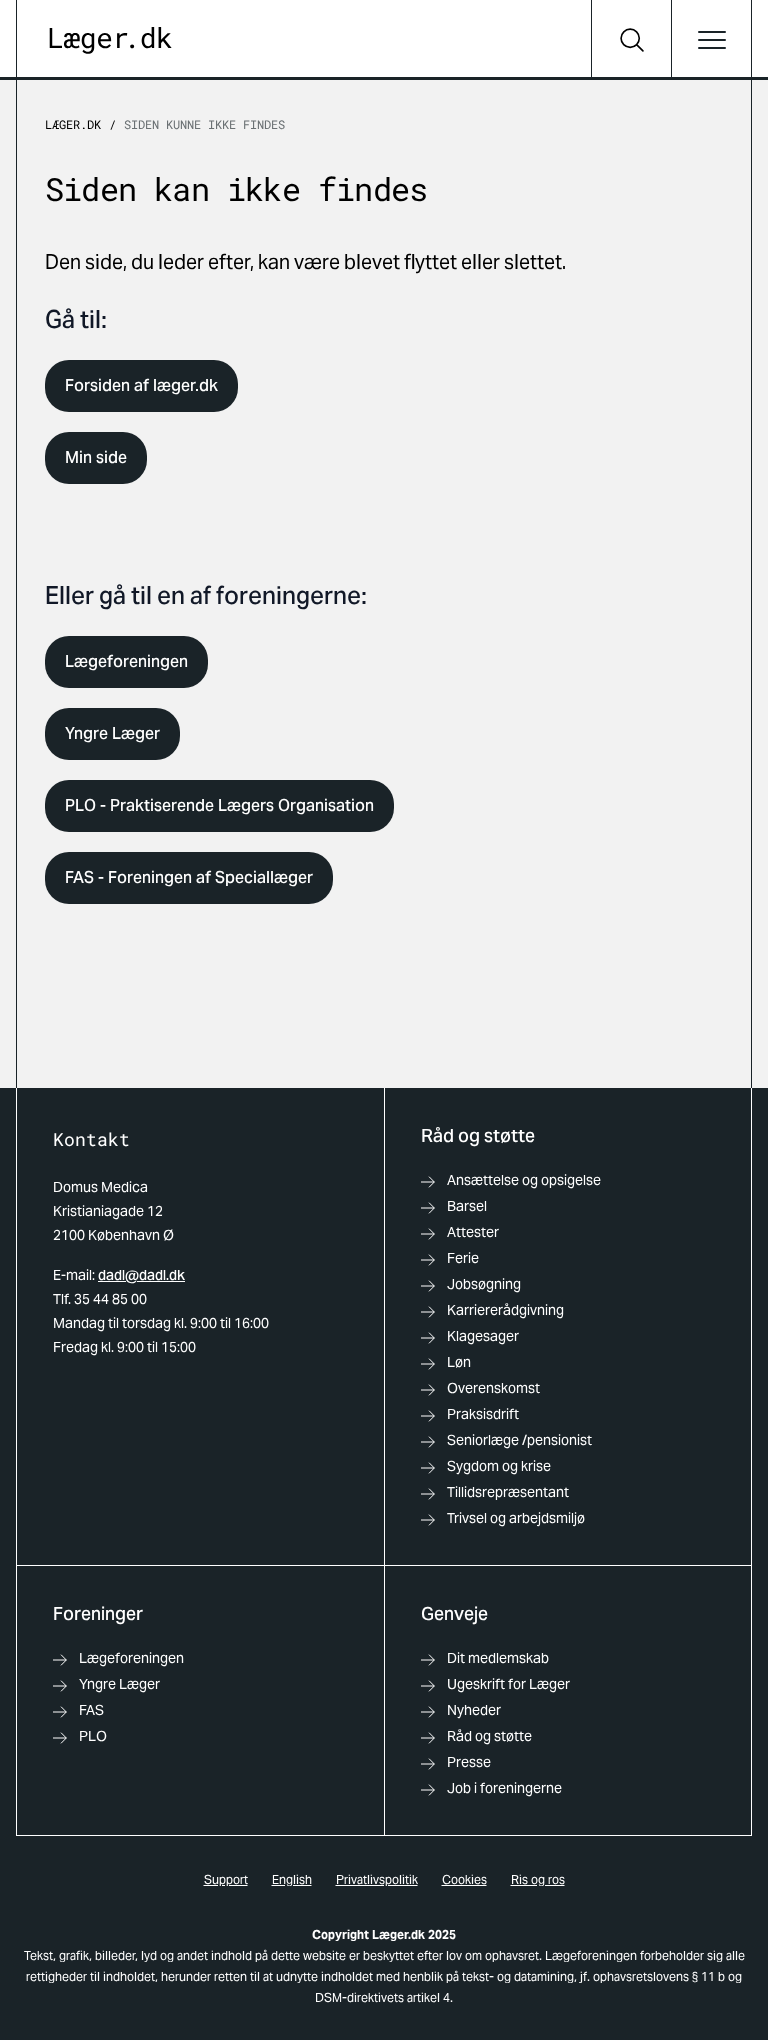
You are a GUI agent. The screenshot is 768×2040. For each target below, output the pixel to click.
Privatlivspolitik (377, 1879)
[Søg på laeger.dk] (631, 40)
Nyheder (474, 1710)
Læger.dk (73, 124)
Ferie (463, 1258)
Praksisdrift (483, 1414)
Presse (469, 1762)
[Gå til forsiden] (110, 40)
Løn (459, 1362)
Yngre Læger (112, 733)
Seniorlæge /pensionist (519, 1440)
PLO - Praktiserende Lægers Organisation (219, 805)
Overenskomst (493, 1388)
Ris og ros (538, 1879)
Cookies (464, 1879)
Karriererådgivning (505, 1310)
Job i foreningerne (504, 1788)
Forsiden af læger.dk (141, 385)
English (292, 1879)
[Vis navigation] (711, 40)
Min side (96, 457)
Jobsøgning (484, 1284)
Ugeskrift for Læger (508, 1684)
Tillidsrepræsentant (508, 1492)
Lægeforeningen (126, 661)
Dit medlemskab (498, 1658)
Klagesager (483, 1336)
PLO (93, 1736)
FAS (91, 1710)
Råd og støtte (489, 1736)
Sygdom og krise (499, 1466)
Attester (473, 1232)
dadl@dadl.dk (141, 1275)
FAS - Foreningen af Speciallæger (189, 877)
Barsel (467, 1206)
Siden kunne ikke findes (204, 124)
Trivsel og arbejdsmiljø (516, 1518)
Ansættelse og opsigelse (524, 1180)
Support (226, 1879)
